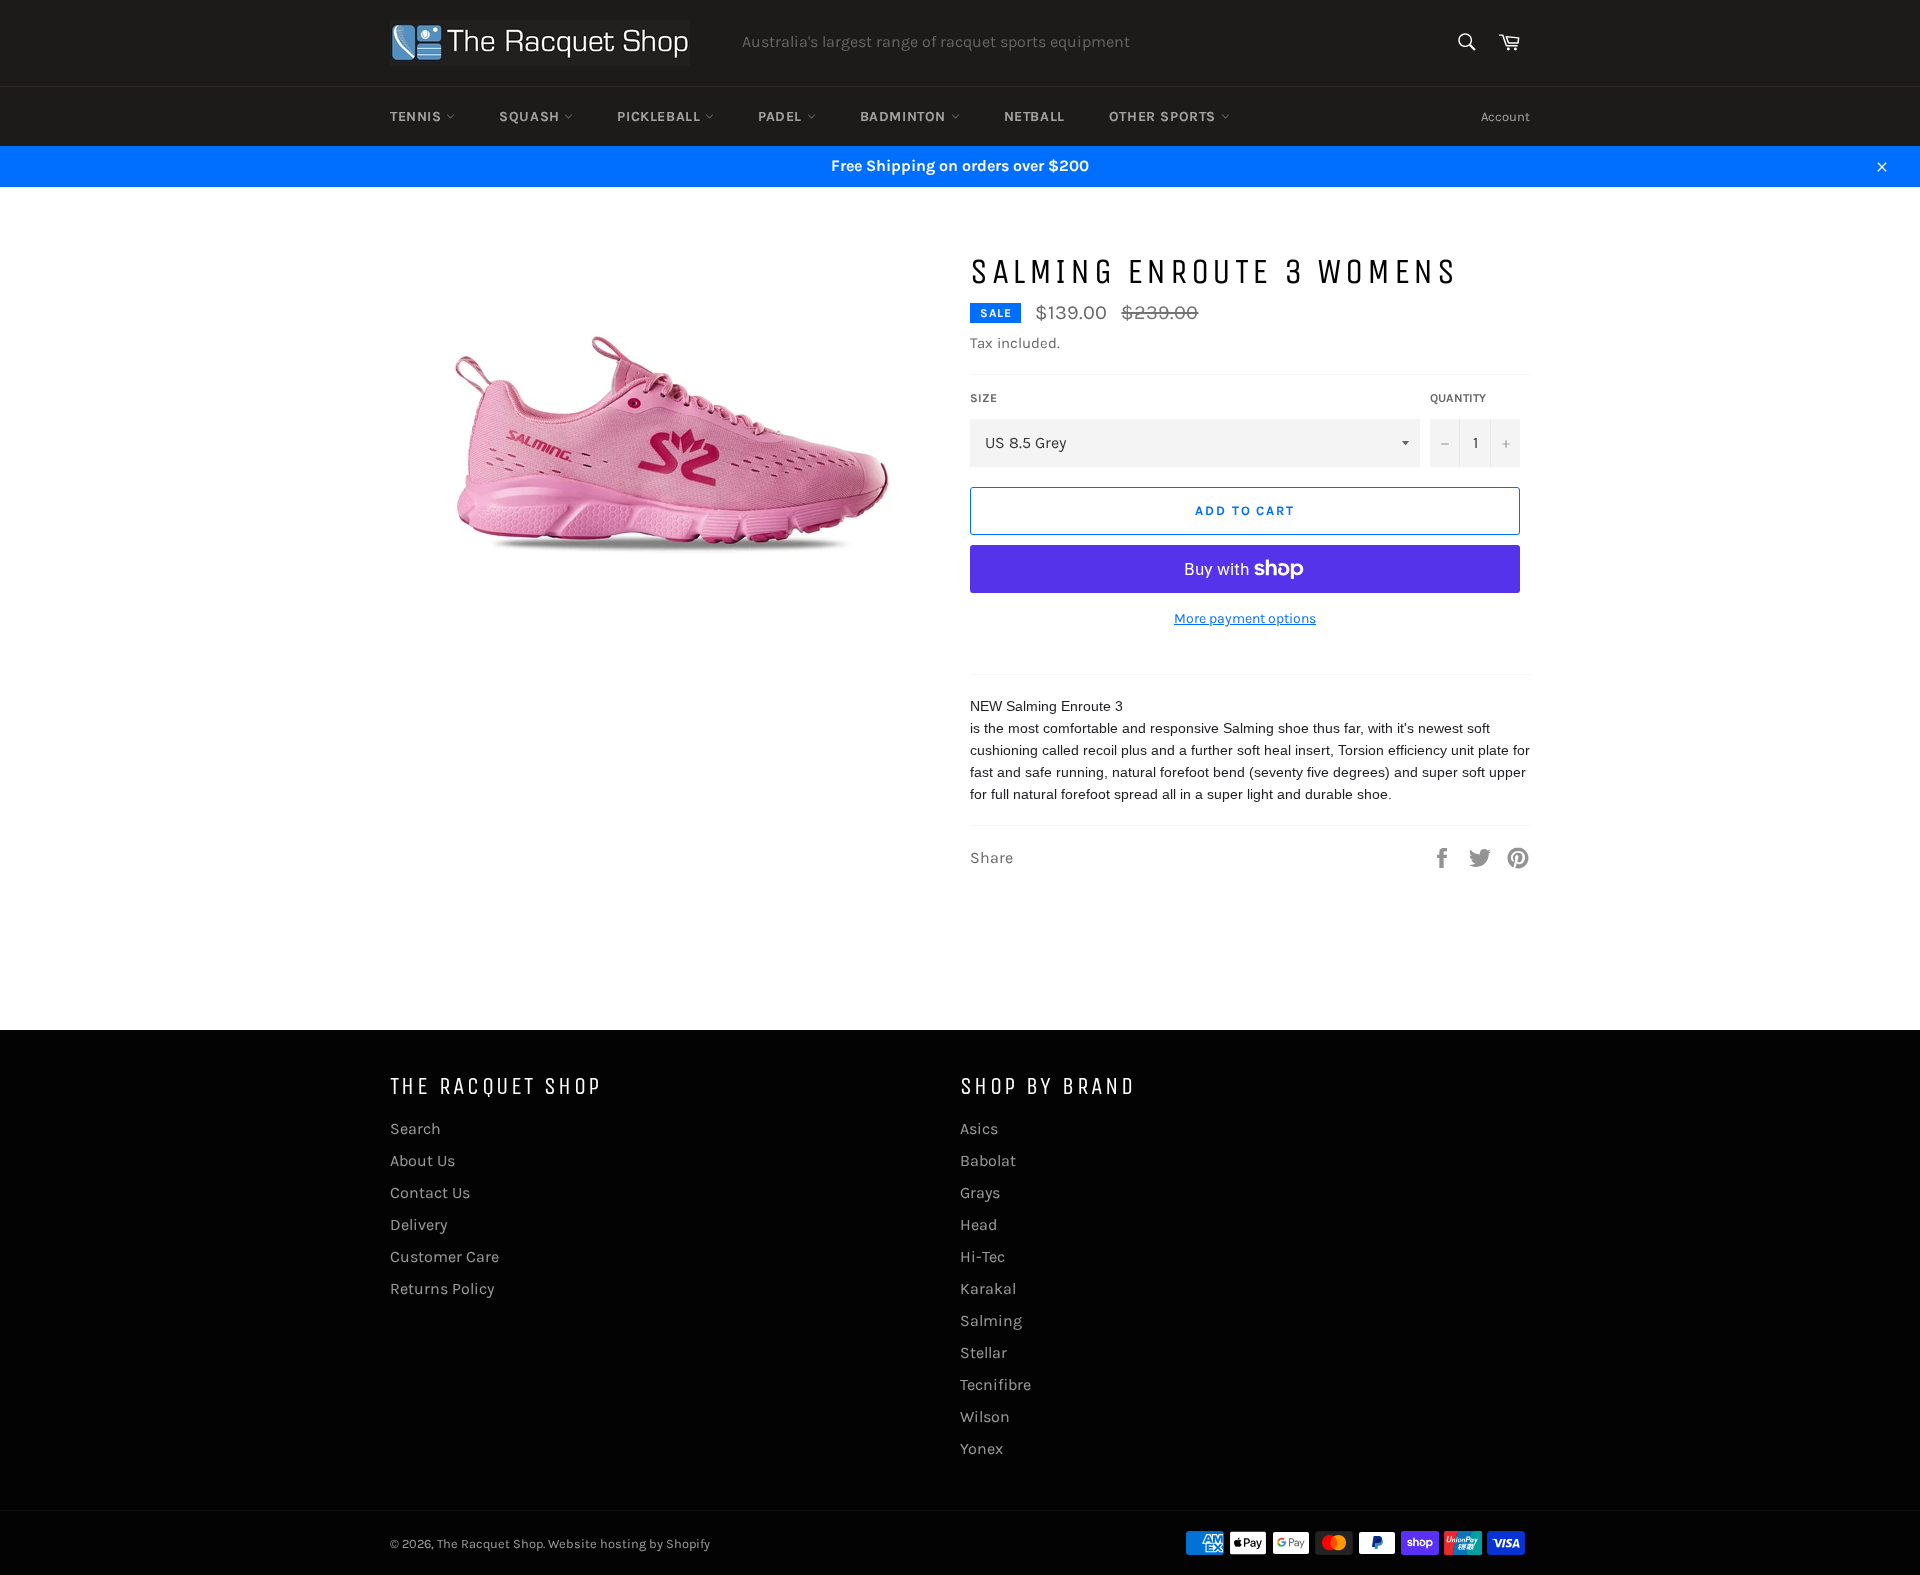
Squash (531, 116)
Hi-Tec (982, 1256)
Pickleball (661, 116)
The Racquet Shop (490, 1543)
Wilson (985, 1416)
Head (978, 1224)
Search (415, 1128)
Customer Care (444, 1256)
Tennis (418, 116)
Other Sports (1165, 116)
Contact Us (430, 1192)
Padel (782, 116)
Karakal (988, 1288)
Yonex (981, 1448)
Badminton (905, 116)
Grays (980, 1192)
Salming (991, 1320)
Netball (1034, 116)
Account (1505, 116)
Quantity (1458, 398)
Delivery (418, 1224)
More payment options (1245, 618)
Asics (979, 1128)
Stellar (983, 1352)
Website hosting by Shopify (629, 1543)
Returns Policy (442, 1288)
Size (983, 398)
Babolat (988, 1160)
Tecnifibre (995, 1384)
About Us (422, 1160)
